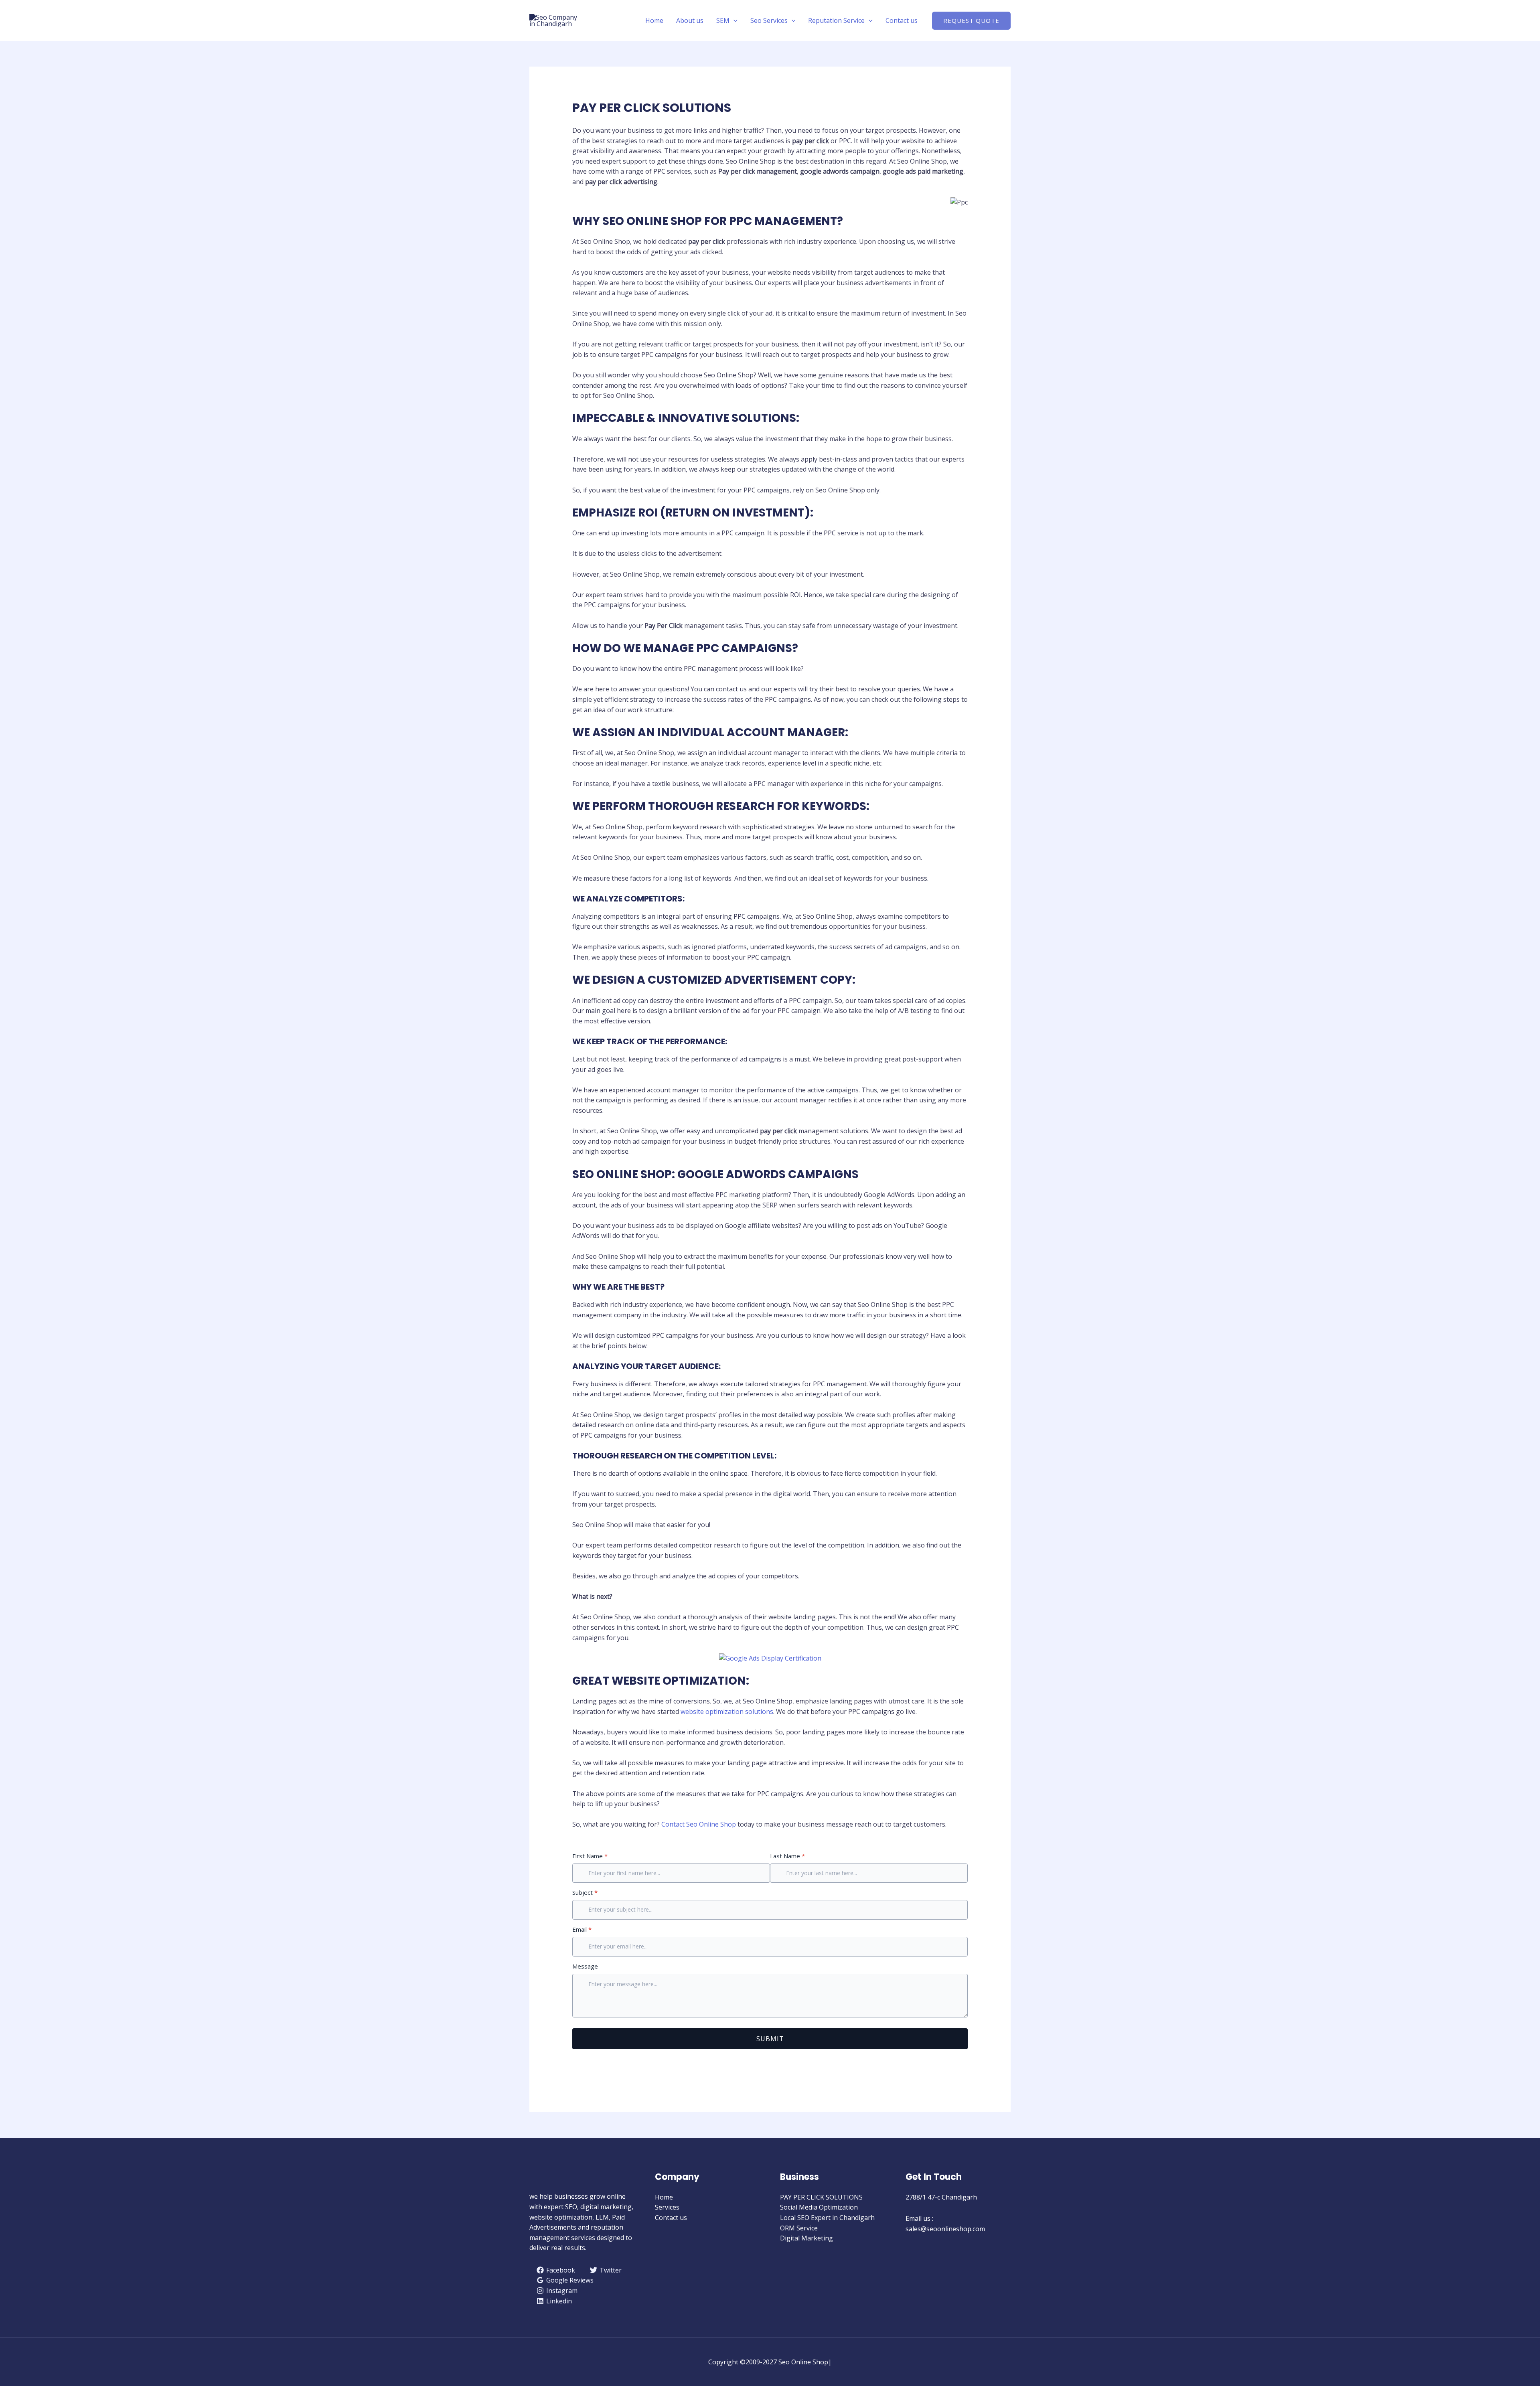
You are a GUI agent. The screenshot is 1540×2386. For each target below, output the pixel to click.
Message (585, 1966)
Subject (585, 1892)
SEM (723, 20)
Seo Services (769, 20)
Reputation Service (836, 20)
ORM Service (799, 2228)
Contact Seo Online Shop (699, 1824)
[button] (734, 20)
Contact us (902, 20)
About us (690, 20)
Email (582, 1929)
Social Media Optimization (819, 2207)
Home (654, 20)
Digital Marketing (806, 2238)
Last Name (787, 1856)
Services (667, 2207)
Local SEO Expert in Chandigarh (827, 2218)
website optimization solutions (727, 1712)
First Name (590, 1856)
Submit (770, 2039)
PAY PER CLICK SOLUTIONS (821, 2197)
